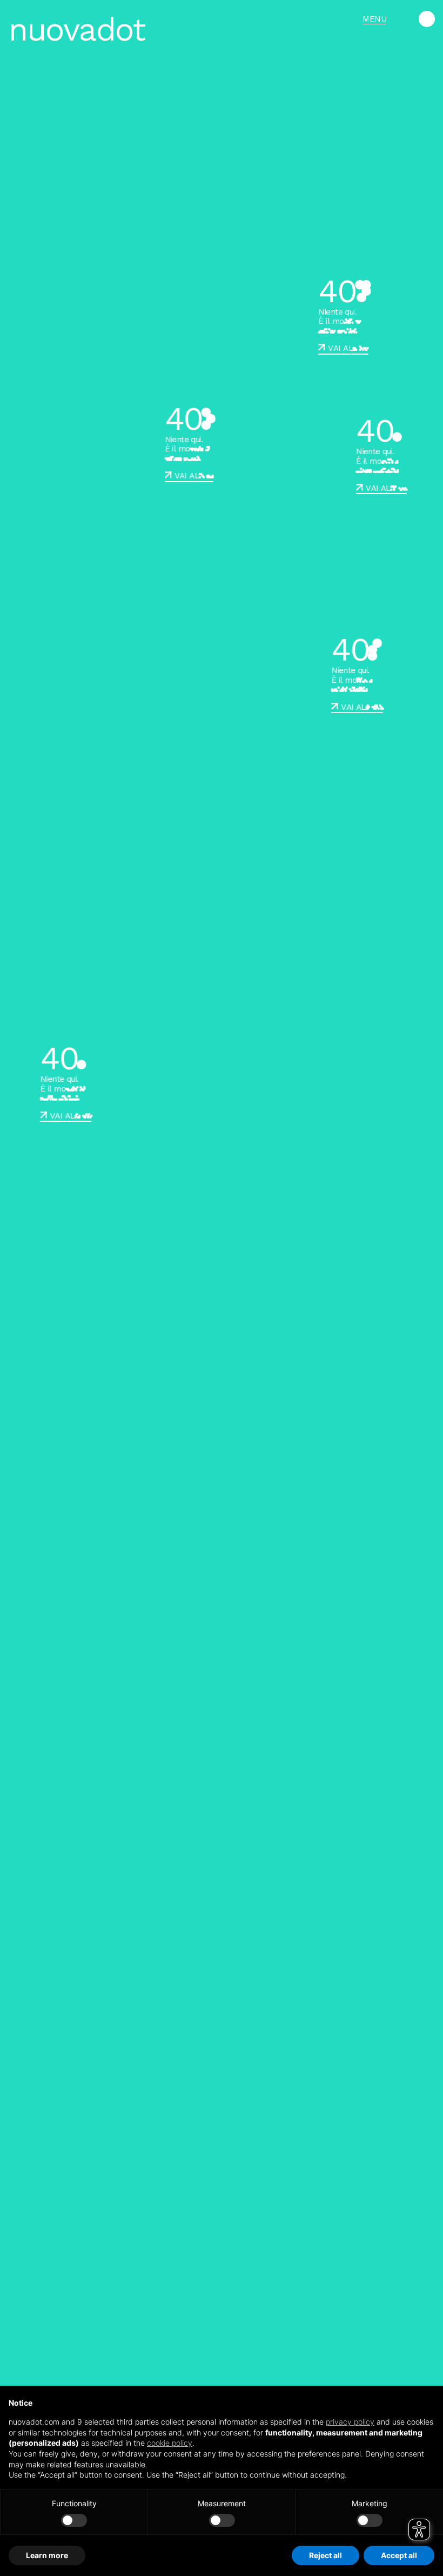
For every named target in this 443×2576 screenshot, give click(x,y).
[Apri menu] (427, 19)
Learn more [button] (47, 2555)
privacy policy (350, 2422)
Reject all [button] (325, 2555)
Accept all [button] (399, 2555)
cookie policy (170, 2443)
